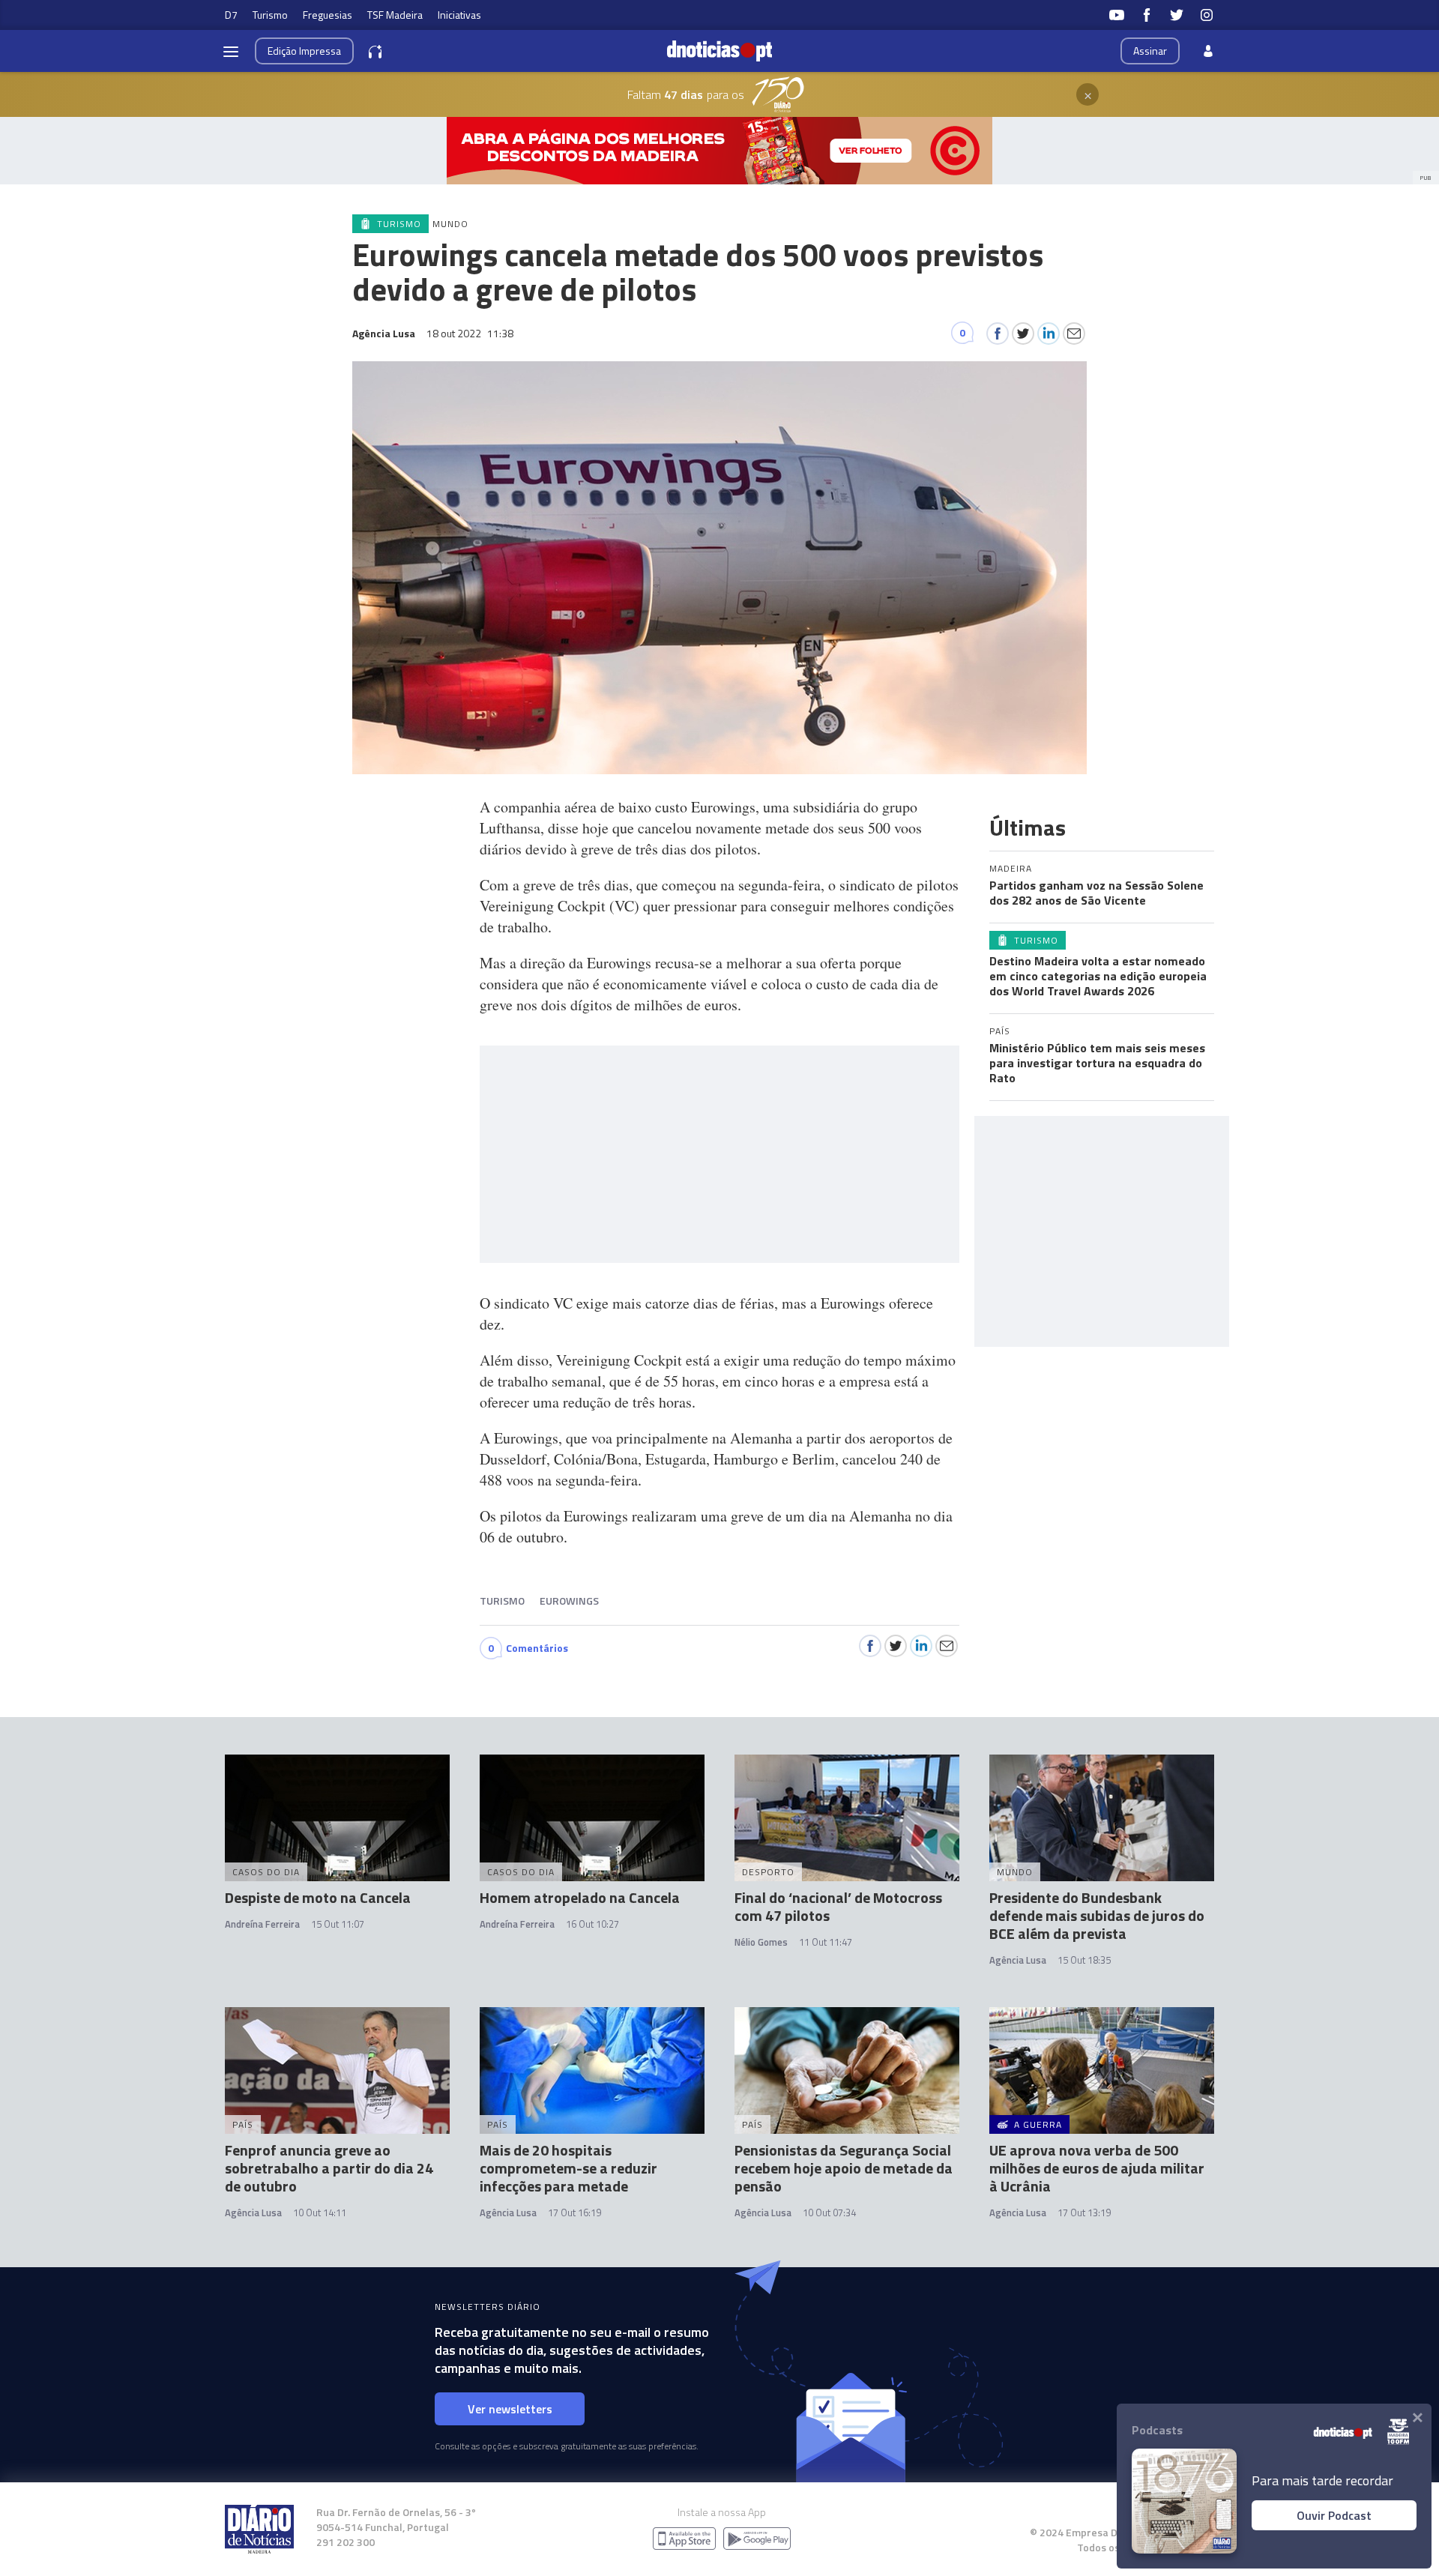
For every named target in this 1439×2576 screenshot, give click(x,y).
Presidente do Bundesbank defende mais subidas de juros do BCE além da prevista (1097, 1915)
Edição (304, 51)
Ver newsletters (510, 2409)
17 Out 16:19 (574, 2212)
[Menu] (231, 51)
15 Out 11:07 (338, 1924)
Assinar (1150, 51)
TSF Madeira (395, 15)
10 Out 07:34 (829, 2212)
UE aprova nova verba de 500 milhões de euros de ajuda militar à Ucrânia (1097, 2168)
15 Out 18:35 (1084, 1960)
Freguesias (328, 15)
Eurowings (569, 1601)
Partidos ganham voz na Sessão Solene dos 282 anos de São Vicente (1096, 893)
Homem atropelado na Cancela (580, 1897)
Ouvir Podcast (1334, 2515)
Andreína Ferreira (262, 1924)
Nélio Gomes (761, 1942)
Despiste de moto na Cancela (318, 1897)
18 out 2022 (470, 333)
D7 (231, 15)
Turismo (270, 15)
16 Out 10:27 (592, 1924)
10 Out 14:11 (320, 2212)
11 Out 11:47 (826, 1942)
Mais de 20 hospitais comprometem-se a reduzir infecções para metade (568, 2168)
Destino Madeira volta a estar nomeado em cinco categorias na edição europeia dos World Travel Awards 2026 (1098, 976)
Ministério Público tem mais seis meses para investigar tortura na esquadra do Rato (1097, 1063)
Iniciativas (459, 15)
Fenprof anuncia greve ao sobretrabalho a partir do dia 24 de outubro (329, 2168)
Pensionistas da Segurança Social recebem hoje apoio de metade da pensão (844, 2168)
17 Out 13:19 (1084, 2212)
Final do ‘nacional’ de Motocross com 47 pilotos (838, 1906)
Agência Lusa (1018, 1960)
